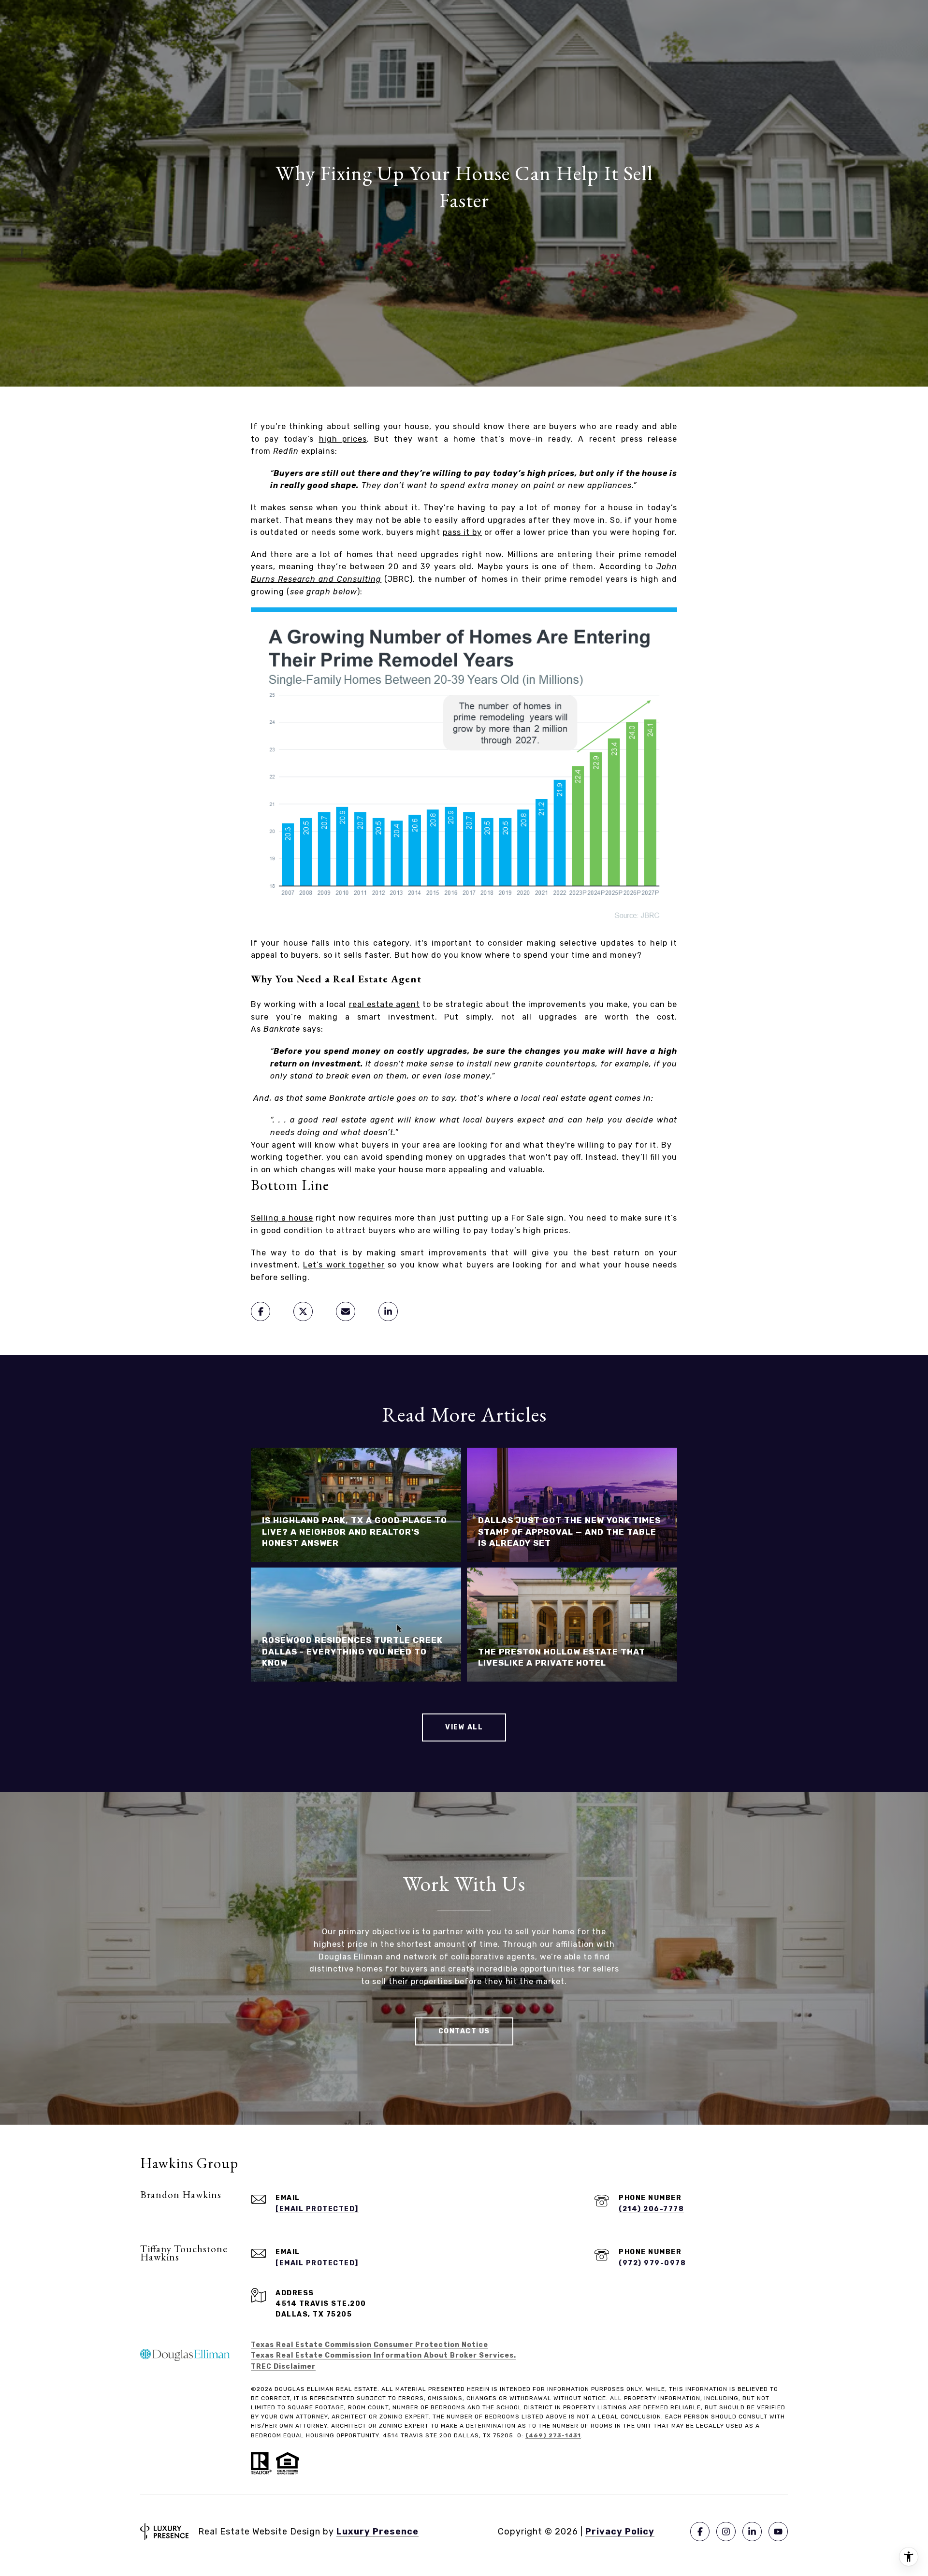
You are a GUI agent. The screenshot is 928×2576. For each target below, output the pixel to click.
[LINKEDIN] (752, 2532)
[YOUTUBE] (778, 2532)
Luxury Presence (377, 2532)
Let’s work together (344, 1265)
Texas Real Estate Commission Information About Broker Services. (384, 2355)
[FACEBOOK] (700, 2532)
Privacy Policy (620, 2532)
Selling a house (282, 1218)
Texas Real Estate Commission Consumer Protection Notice (370, 2345)
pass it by (462, 532)
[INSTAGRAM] (726, 2532)
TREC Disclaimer (283, 2367)
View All (464, 1727)
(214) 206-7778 (651, 2209)
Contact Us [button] (464, 2031)
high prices (343, 439)
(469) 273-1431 (553, 2435)
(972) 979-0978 (652, 2263)
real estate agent (384, 1004)
